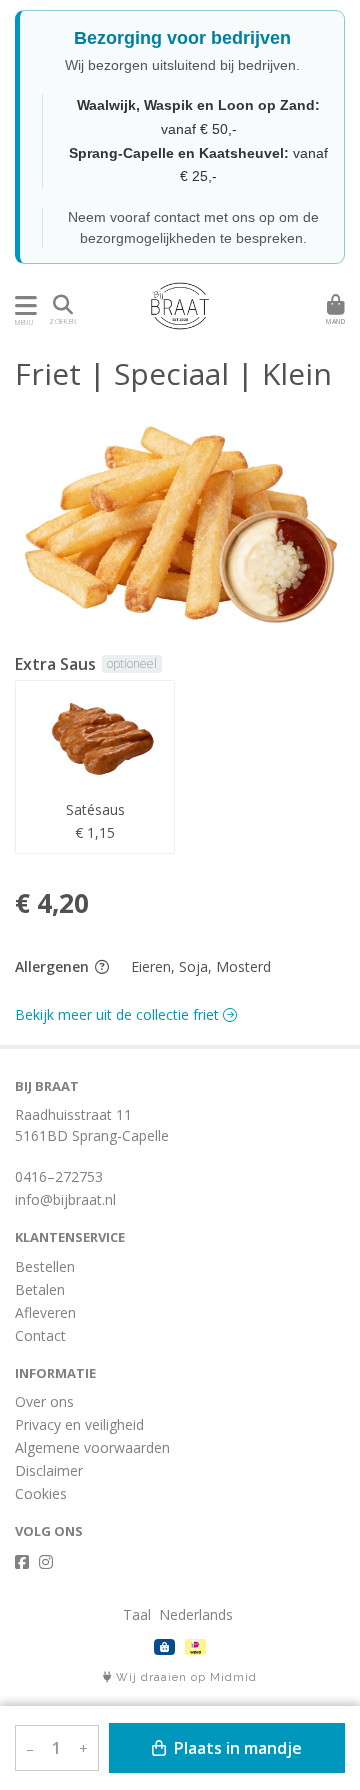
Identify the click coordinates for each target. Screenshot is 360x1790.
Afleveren (45, 1312)
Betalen (40, 1289)
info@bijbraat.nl (65, 1199)
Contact (40, 1335)
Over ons (44, 1401)
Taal (137, 1614)
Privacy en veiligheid (79, 1424)
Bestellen (45, 1266)
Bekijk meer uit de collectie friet (119, 1014)
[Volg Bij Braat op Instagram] (46, 1562)
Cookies (41, 1493)
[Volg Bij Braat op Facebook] (22, 1562)
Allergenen (54, 966)
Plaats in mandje (236, 1748)
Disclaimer (49, 1470)
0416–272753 (59, 1176)
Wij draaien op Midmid (184, 1677)
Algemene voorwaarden (92, 1447)
